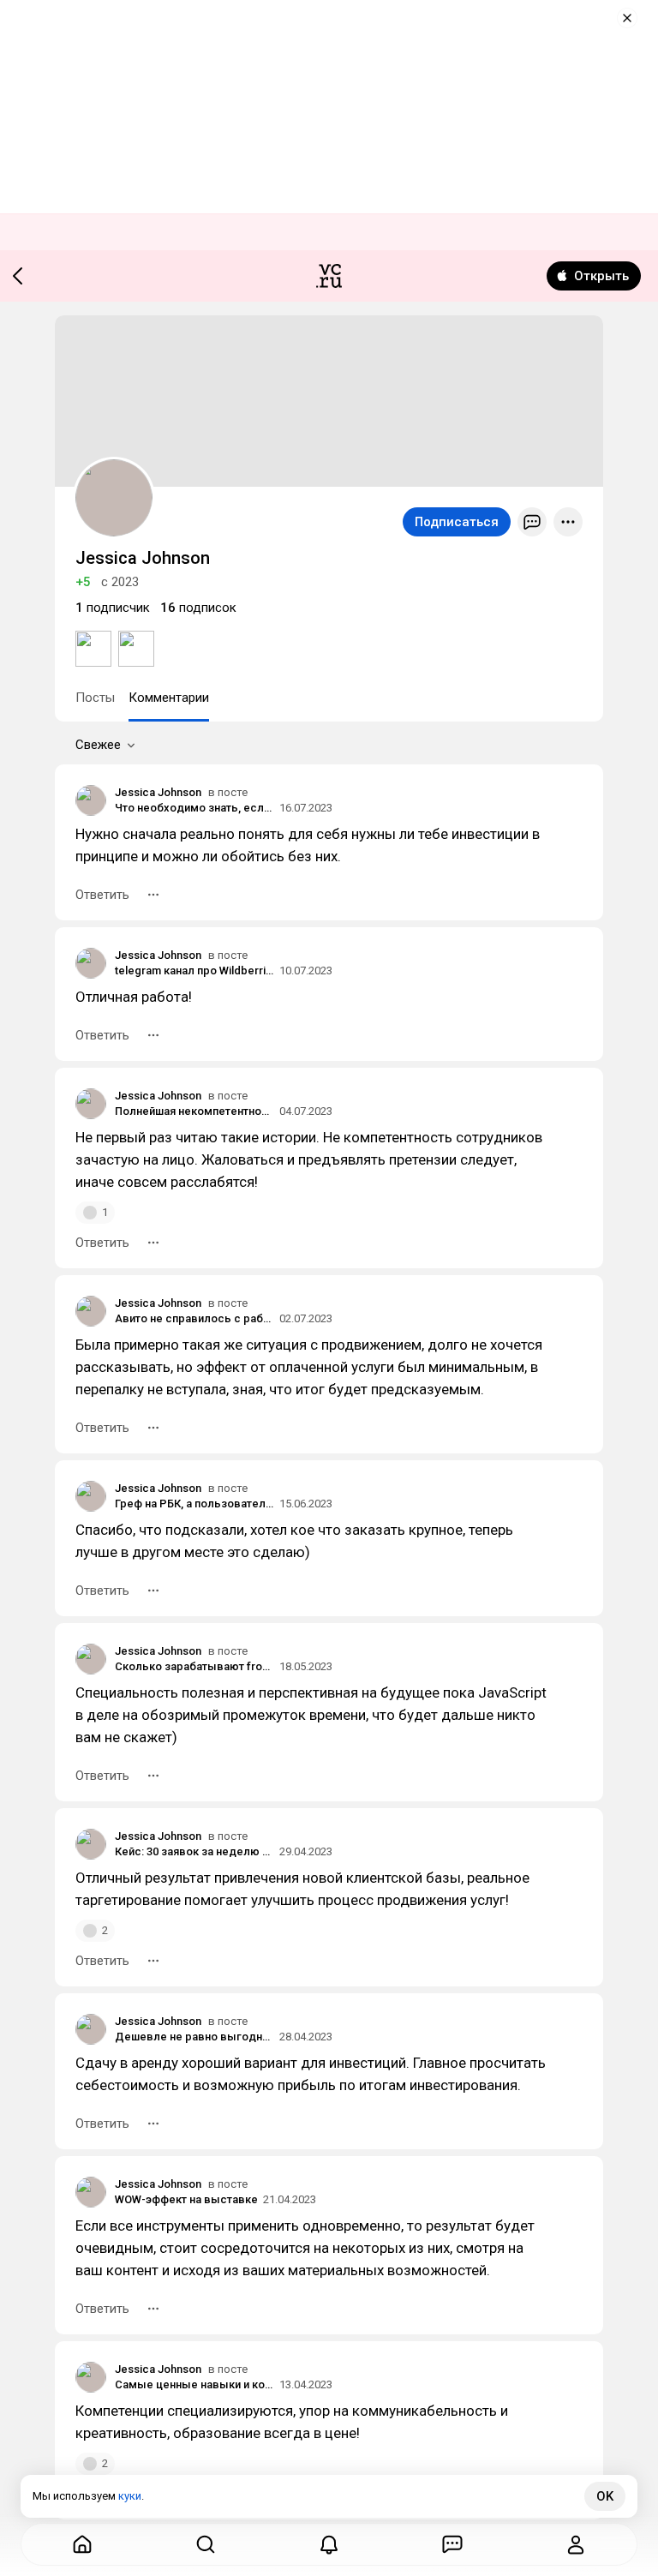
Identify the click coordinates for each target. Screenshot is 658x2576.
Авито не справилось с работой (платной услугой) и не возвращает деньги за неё (194, 1318)
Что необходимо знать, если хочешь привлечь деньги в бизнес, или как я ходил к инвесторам (194, 808)
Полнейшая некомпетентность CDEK (194, 1111)
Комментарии (169, 698)
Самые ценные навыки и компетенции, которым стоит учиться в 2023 (194, 2384)
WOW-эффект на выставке (186, 2199)
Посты (95, 698)
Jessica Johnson (158, 792)
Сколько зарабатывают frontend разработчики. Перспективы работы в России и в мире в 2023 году (194, 1666)
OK (605, 2496)
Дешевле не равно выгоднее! (194, 2037)
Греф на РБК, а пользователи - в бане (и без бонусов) (194, 1504)
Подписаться (457, 522)
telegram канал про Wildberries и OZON (194, 970)
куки (130, 2496)
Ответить (102, 895)
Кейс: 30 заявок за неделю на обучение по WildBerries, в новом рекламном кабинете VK (194, 1851)
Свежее (98, 745)
